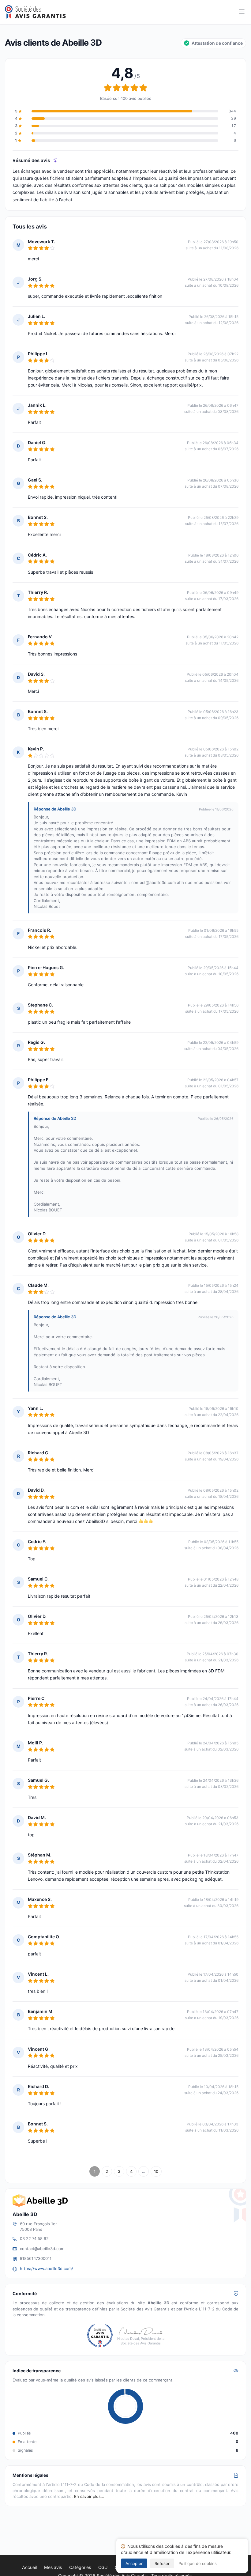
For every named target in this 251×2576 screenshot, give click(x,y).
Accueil (29, 2567)
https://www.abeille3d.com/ (47, 2268)
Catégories (80, 2567)
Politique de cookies (198, 2563)
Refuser (162, 2563)
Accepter (134, 2563)
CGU (103, 2567)
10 (156, 2171)
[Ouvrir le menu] (242, 12)
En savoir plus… (89, 2496)
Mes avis (53, 2567)
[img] (55, 160)
